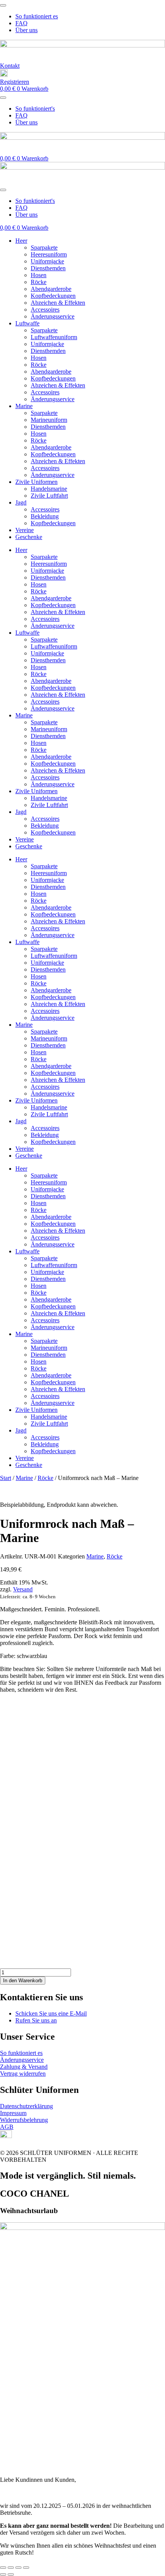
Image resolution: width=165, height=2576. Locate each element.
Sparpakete (44, 247)
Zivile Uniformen (36, 482)
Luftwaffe (27, 323)
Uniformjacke (47, 261)
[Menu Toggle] (3, 5)
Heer (21, 241)
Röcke (39, 282)
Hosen (39, 275)
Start (6, 1478)
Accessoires (45, 310)
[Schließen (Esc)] (26, 2568)
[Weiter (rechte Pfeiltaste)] (11, 2574)
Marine (24, 406)
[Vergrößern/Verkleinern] (3, 2568)
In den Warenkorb (23, 1981)
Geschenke (29, 537)
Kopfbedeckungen (53, 296)
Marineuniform (49, 420)
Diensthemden (48, 268)
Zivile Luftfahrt (49, 496)
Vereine (25, 530)
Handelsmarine (49, 489)
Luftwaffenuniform (54, 337)
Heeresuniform (49, 254)
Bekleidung (45, 516)
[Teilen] (18, 2568)
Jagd (21, 502)
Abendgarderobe (51, 289)
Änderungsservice (53, 316)
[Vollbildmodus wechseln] (11, 2568)
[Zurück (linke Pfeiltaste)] (3, 2574)
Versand (23, 1589)
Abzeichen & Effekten (58, 303)
